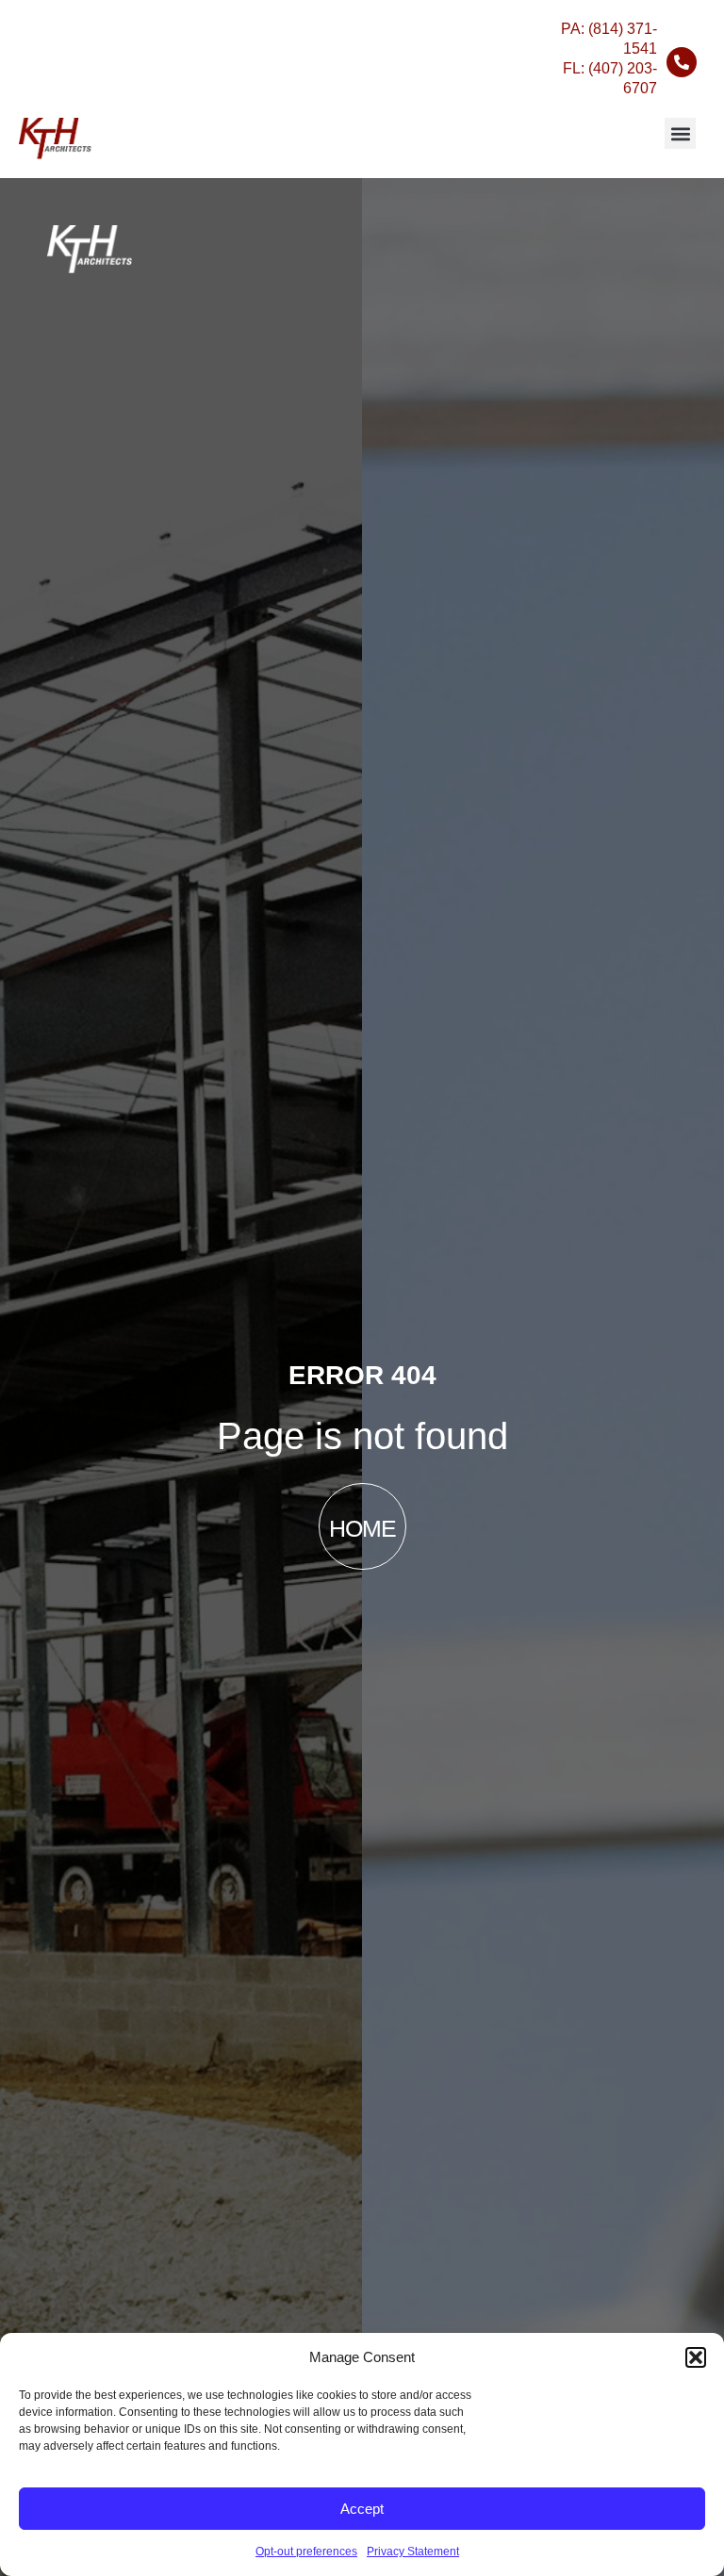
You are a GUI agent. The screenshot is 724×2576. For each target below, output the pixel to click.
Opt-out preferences (306, 2552)
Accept (362, 2509)
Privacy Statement (413, 2552)
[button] (696, 2357)
